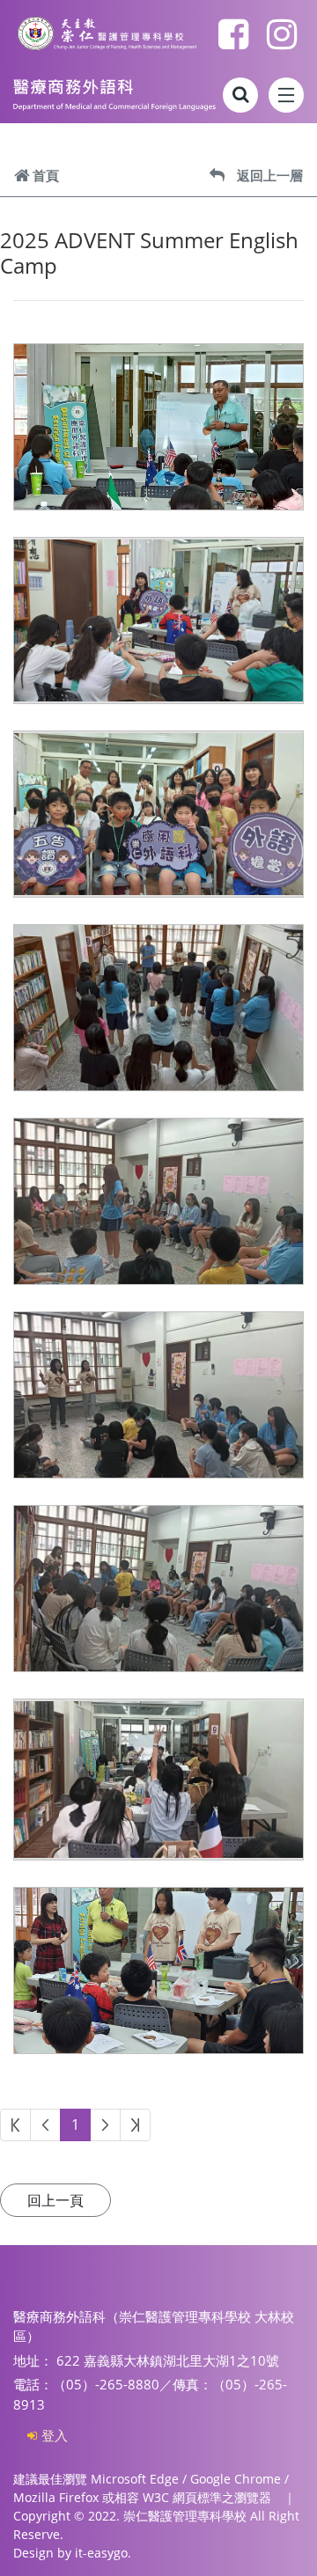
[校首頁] (107, 34)
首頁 (46, 175)
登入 (55, 2435)
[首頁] (114, 95)
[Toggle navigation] (286, 95)
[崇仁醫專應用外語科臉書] (233, 33)
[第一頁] (15, 2125)
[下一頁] (105, 2125)
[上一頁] (45, 2125)
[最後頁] (135, 2125)
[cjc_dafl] (282, 33)
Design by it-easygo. (72, 2553)
